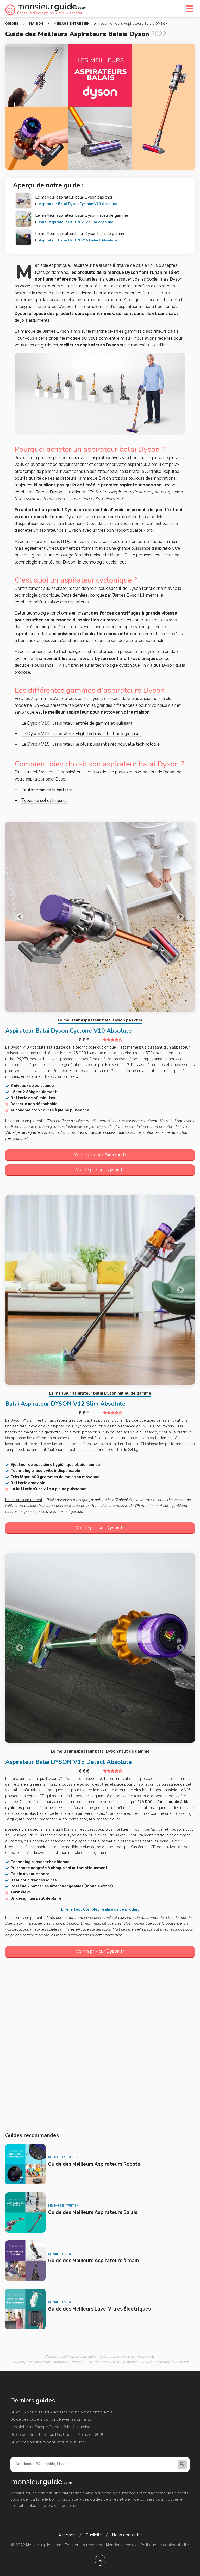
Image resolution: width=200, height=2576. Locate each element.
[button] (19, 917)
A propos (67, 2535)
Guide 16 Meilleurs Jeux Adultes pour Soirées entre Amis (61, 2412)
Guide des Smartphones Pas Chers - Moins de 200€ (58, 2435)
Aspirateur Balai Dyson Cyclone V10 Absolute (78, 204)
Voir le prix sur (100, 1155)
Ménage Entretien (63, 2157)
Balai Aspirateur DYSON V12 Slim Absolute (76, 222)
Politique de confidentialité (165, 2545)
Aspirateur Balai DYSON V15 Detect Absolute (78, 240)
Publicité (94, 2535)
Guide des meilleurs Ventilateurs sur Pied (48, 2442)
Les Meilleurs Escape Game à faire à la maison (52, 2427)
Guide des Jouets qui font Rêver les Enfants (51, 2419)
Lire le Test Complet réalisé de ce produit (100, 1909)
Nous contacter (127, 2535)
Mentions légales (121, 2545)
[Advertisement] (100, 2046)
